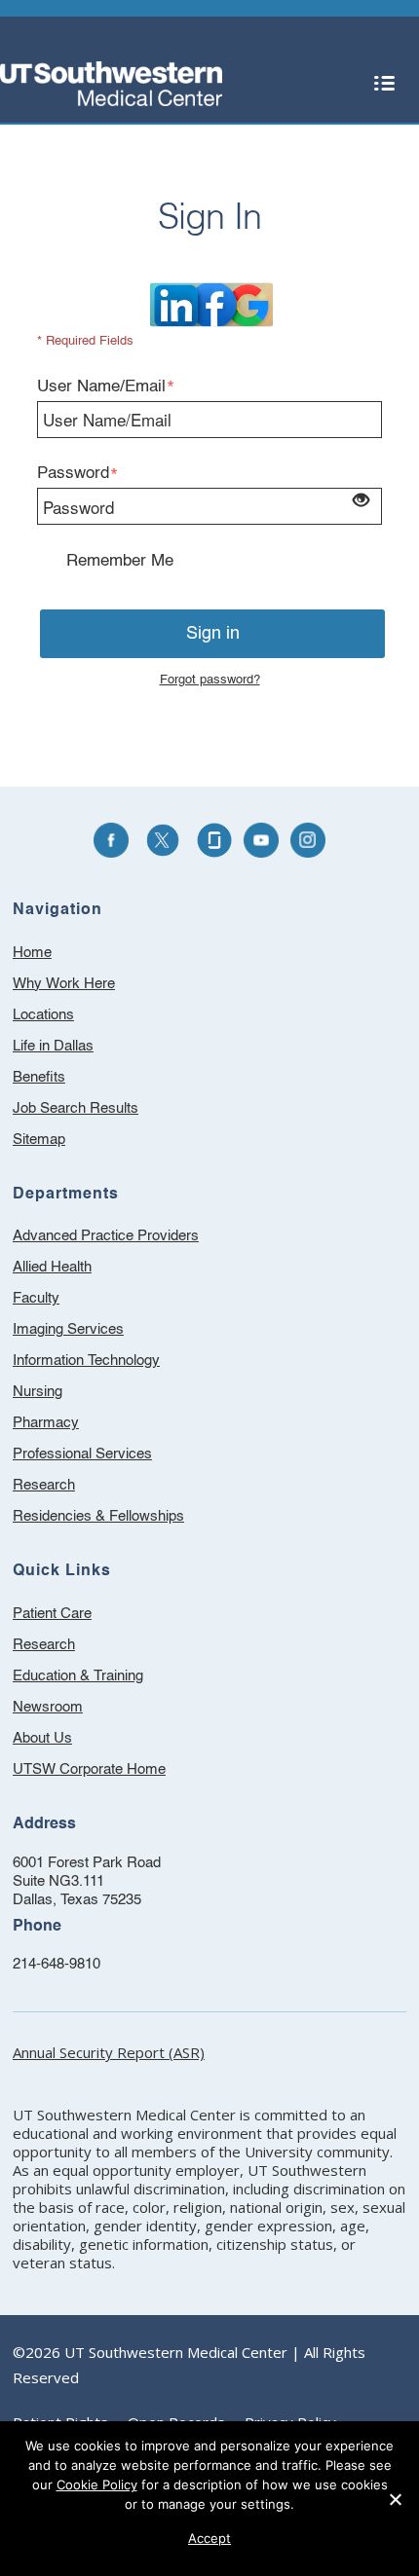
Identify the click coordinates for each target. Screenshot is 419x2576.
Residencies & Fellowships (98, 1516)
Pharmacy (46, 1423)
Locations (43, 1015)
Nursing (38, 1392)
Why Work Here (64, 984)
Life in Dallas (53, 1046)
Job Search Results (76, 1108)
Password (73, 474)
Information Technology (86, 1361)
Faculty (36, 1298)
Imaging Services (68, 1329)
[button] (384, 84)
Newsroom (74, 1710)
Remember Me (120, 561)
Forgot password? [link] (210, 680)
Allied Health (52, 1267)
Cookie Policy (97, 2484)
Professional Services (82, 1454)
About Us (68, 1741)
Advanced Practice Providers (106, 1236)
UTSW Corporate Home (115, 1772)
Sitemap (39, 1140)
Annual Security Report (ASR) (109, 2052)
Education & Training (104, 1679)
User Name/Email (101, 387)
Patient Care (78, 1617)
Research (44, 1485)
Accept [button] (209, 2538)
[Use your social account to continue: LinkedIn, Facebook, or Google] (211, 304)
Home (32, 953)
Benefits (39, 1077)
